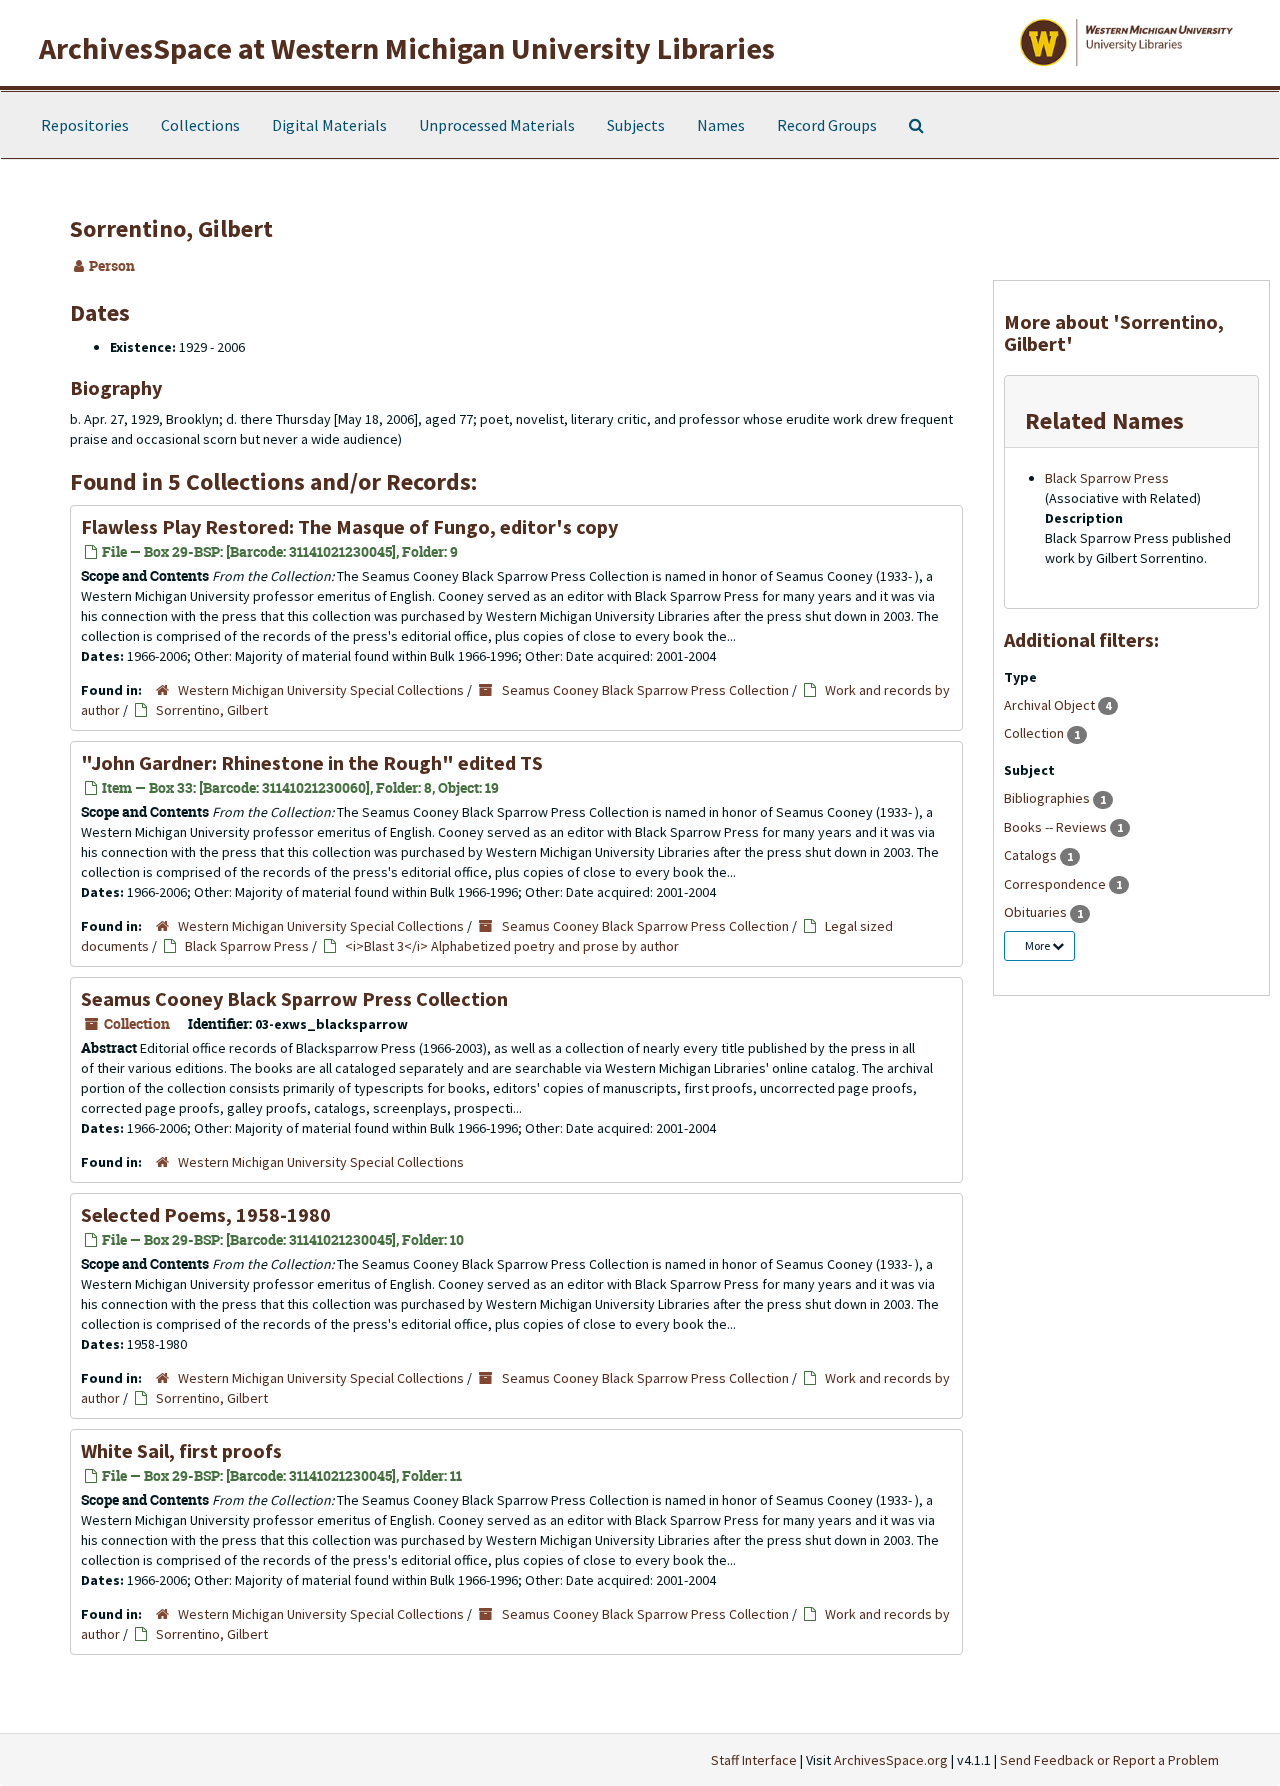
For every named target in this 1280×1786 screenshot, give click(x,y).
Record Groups (827, 125)
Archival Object (1051, 705)
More (1038, 945)
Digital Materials (329, 125)
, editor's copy (349, 526)
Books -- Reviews (1057, 827)
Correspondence (1056, 884)
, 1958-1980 (206, 1214)
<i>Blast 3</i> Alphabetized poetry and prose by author (512, 946)
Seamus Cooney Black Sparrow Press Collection (645, 690)
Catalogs (1032, 855)
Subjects (636, 125)
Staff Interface (754, 1760)
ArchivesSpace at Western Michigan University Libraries (407, 48)
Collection (1035, 733)
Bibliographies (1048, 798)
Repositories (85, 125)
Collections (200, 125)
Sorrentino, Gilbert (212, 710)
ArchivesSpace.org (891, 1760)
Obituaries (1037, 912)
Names (721, 125)
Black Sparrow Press (247, 946)
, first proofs (181, 1450)
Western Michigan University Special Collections (321, 690)
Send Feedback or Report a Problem (1109, 1760)
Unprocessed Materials (497, 125)
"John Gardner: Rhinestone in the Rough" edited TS (312, 762)
